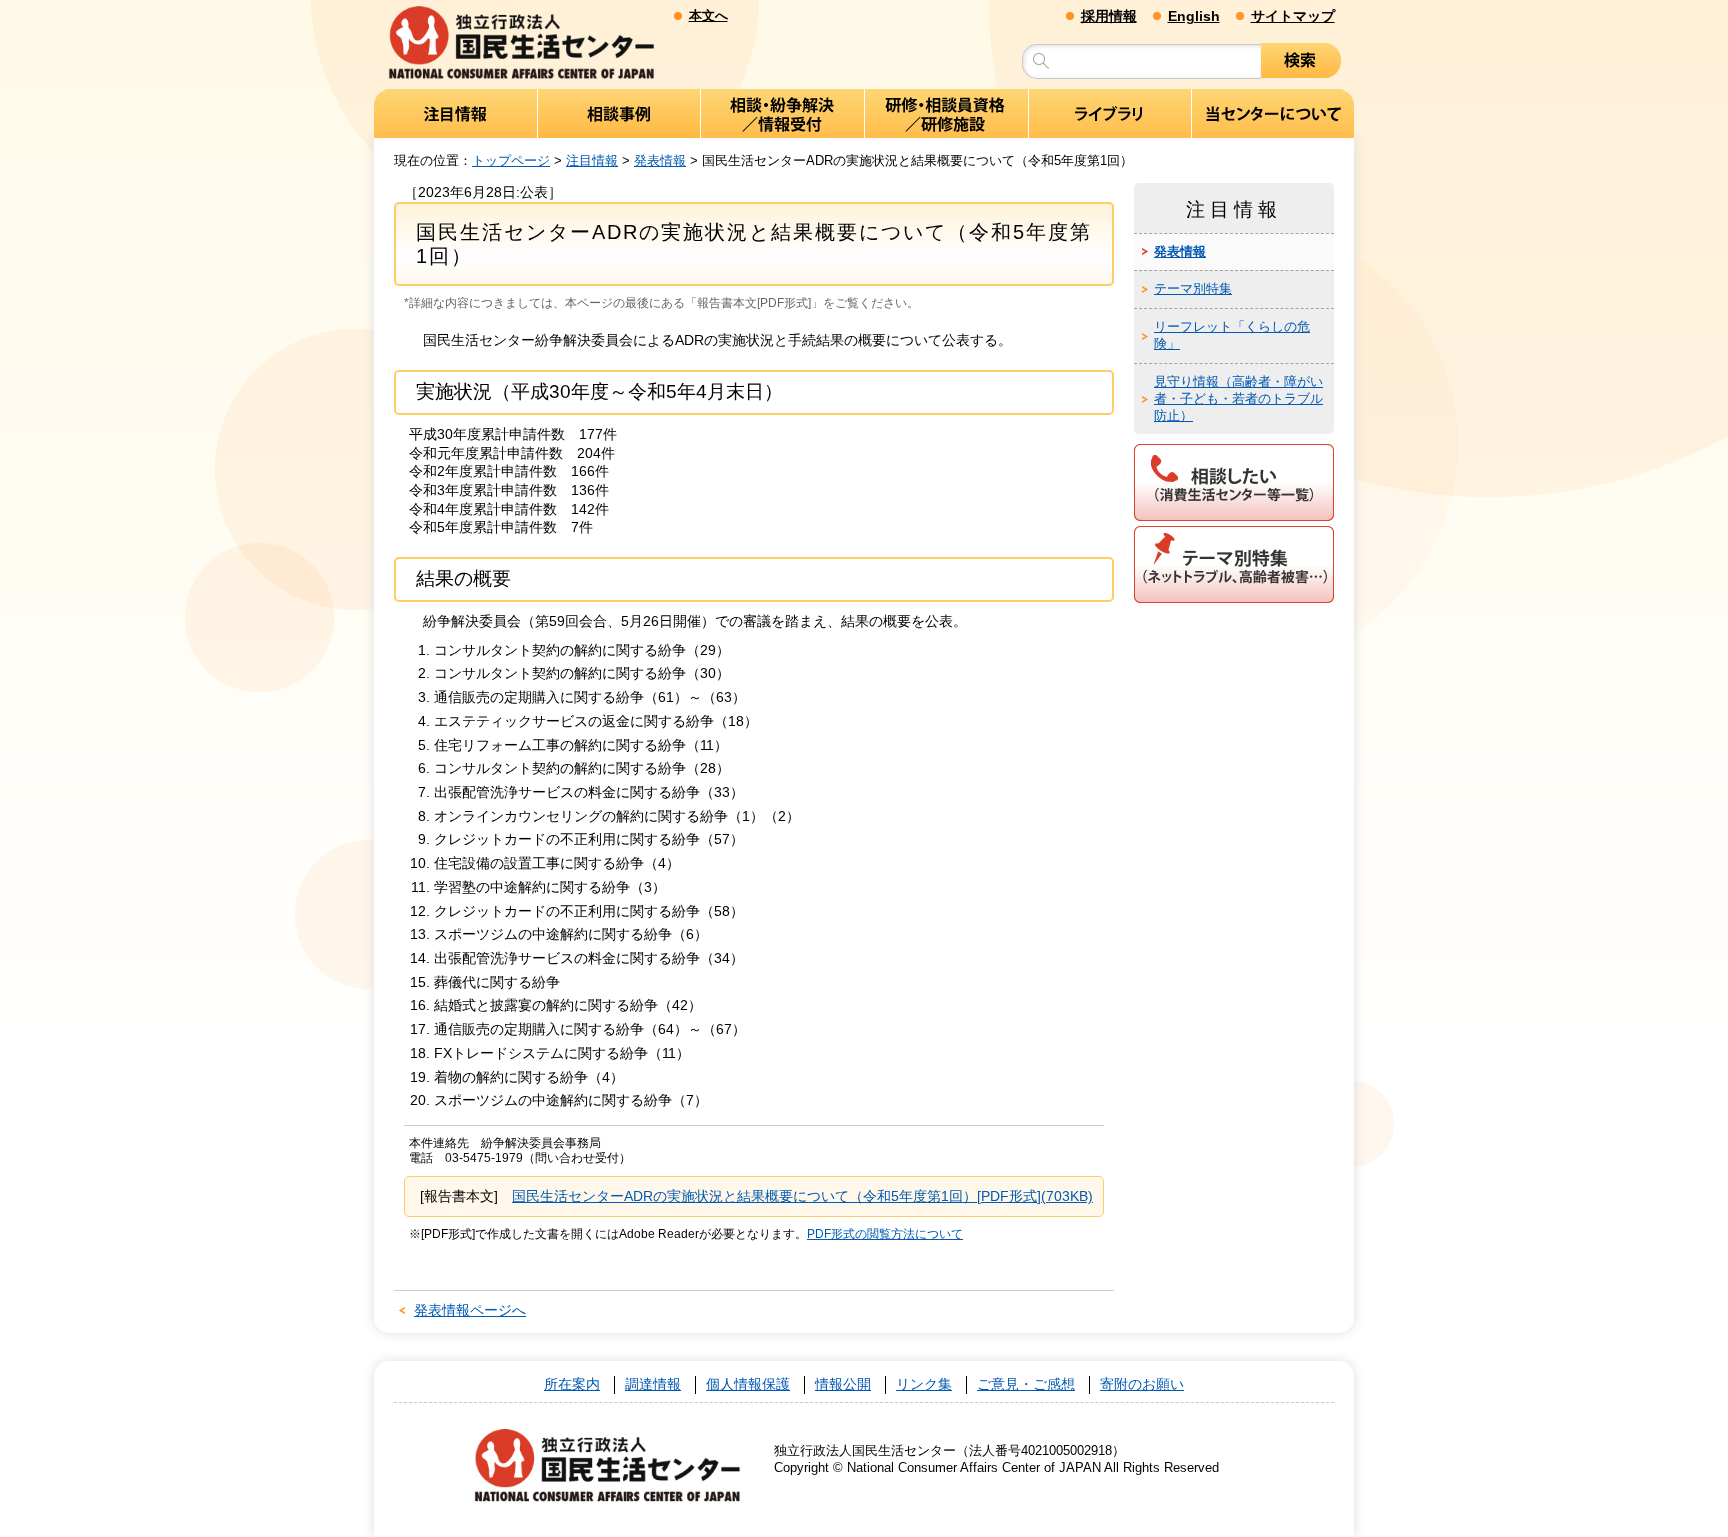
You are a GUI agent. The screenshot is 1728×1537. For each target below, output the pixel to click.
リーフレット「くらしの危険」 (1232, 335)
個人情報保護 (748, 1384)
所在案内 (572, 1384)
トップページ (511, 160)
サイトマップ (1293, 16)
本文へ (708, 15)
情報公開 (843, 1384)
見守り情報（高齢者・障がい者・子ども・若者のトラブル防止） (1238, 398)
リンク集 (924, 1384)
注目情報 (592, 160)
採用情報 (1109, 16)
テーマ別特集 (1193, 288)
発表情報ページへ (470, 1310)
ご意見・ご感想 (1026, 1384)
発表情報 (660, 160)
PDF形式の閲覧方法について (885, 1234)
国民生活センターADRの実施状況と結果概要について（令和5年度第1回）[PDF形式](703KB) (802, 1196)
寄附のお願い (1142, 1384)
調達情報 (653, 1384)
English (1194, 16)
